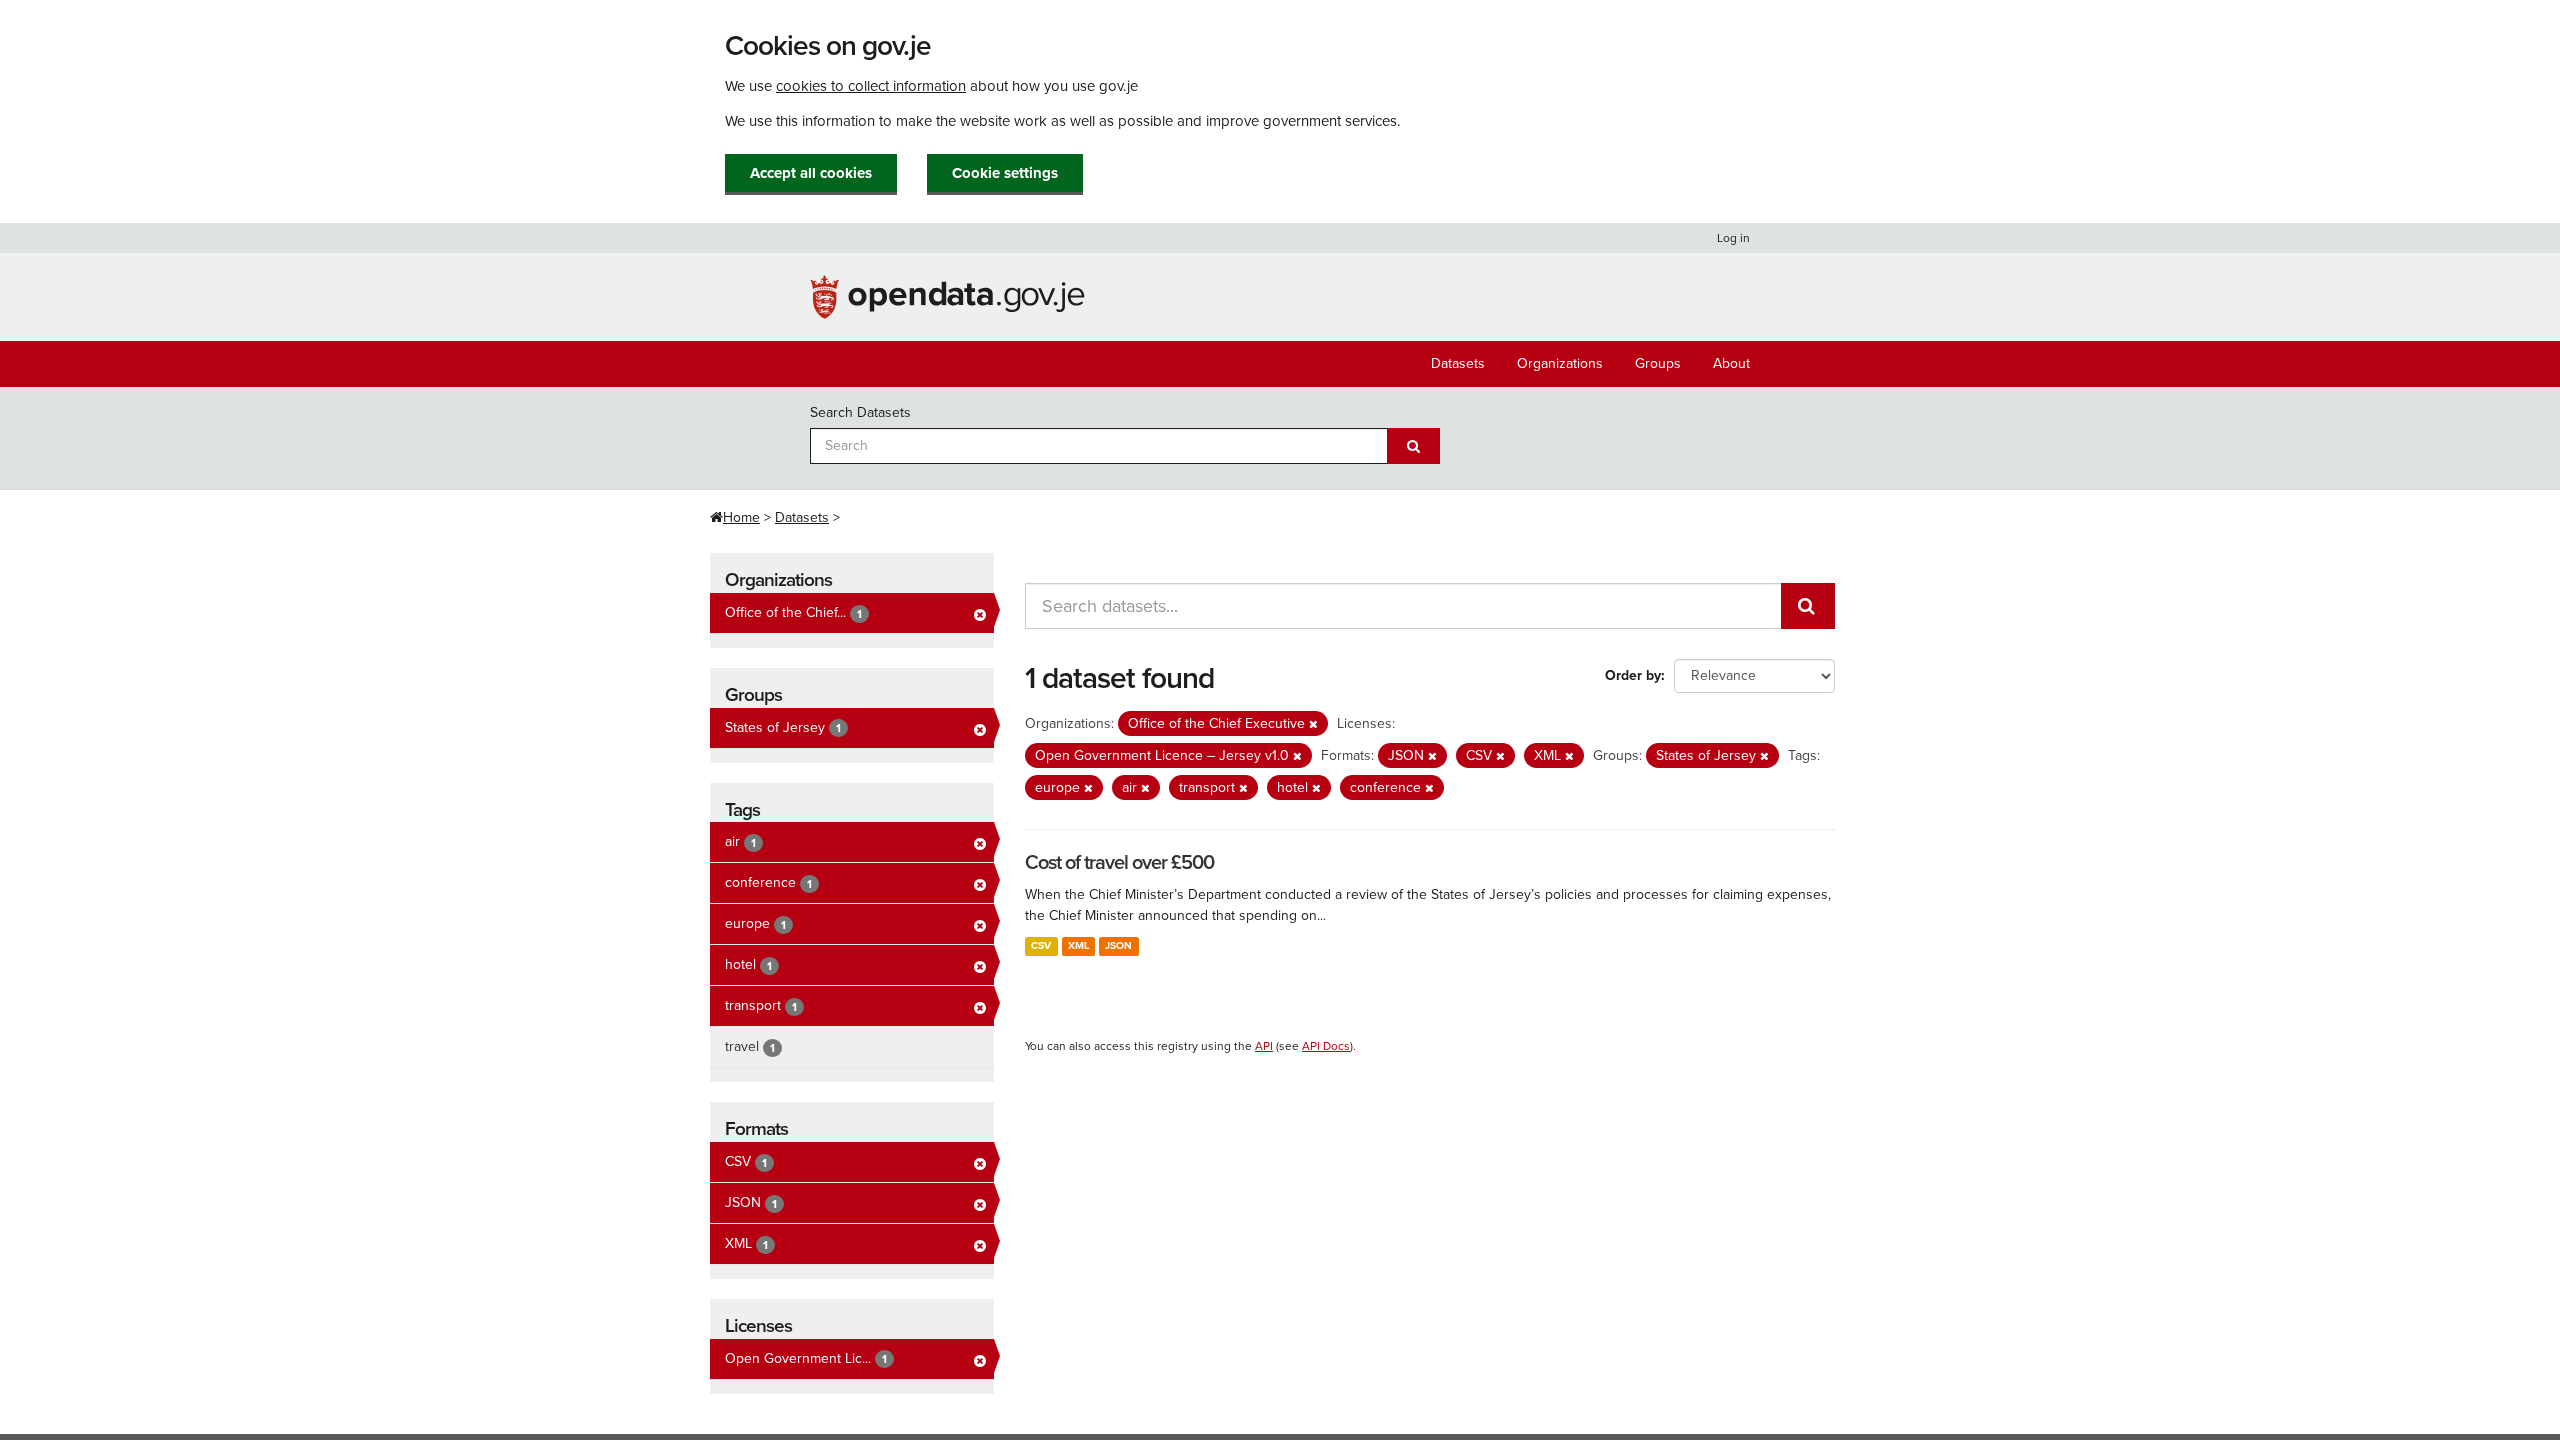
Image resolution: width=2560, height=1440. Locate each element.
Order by (1633, 675)
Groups (1658, 363)
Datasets (1458, 363)
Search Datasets (860, 412)
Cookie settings (1005, 173)
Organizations (1560, 363)
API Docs (1326, 1046)
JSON (1118, 945)
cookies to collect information (871, 86)
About (1731, 363)
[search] (1808, 606)
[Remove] (1313, 724)
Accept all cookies (811, 173)
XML (1078, 945)
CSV (1041, 945)
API (1264, 1046)
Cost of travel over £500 (1119, 863)
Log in (1733, 238)
